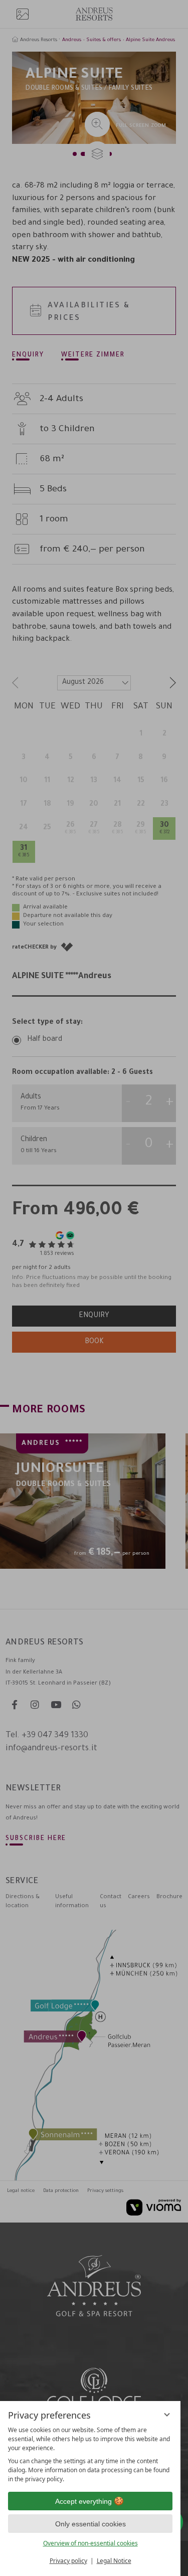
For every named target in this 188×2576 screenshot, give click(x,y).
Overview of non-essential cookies (90, 2543)
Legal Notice (114, 2561)
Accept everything (83, 2501)
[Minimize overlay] (167, 2415)
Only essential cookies (90, 2524)
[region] (90, 2455)
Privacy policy (68, 2561)
